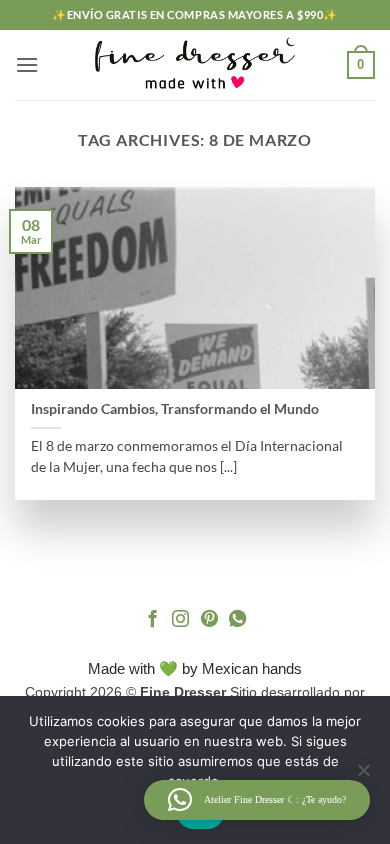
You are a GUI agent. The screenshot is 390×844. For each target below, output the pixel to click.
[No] (363, 776)
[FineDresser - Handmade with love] (195, 65)
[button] (27, 64)
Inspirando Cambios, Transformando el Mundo (175, 409)
